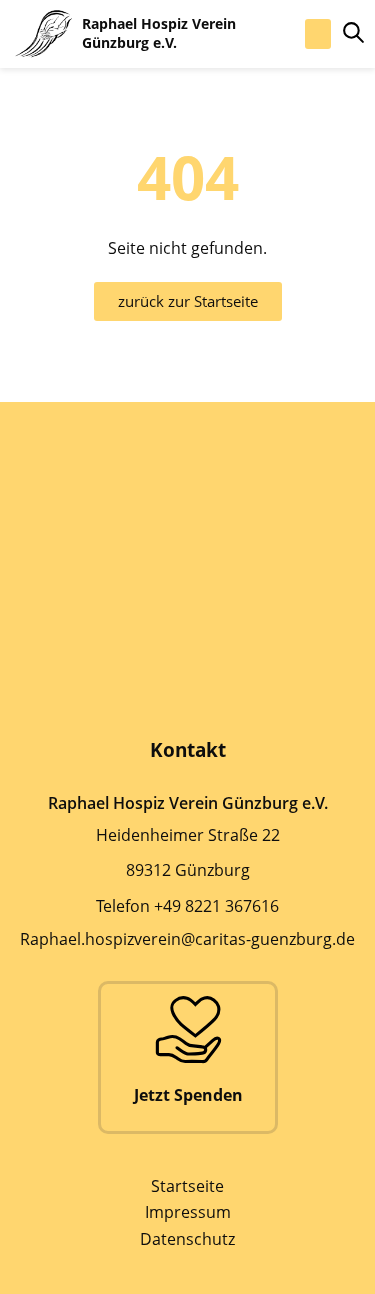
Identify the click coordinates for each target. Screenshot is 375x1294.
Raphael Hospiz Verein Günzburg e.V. (159, 33)
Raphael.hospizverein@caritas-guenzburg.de (187, 939)
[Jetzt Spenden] (188, 1029)
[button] (318, 34)
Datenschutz (187, 1239)
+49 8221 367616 (216, 906)
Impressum (188, 1212)
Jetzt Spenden (187, 1095)
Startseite (187, 1186)
